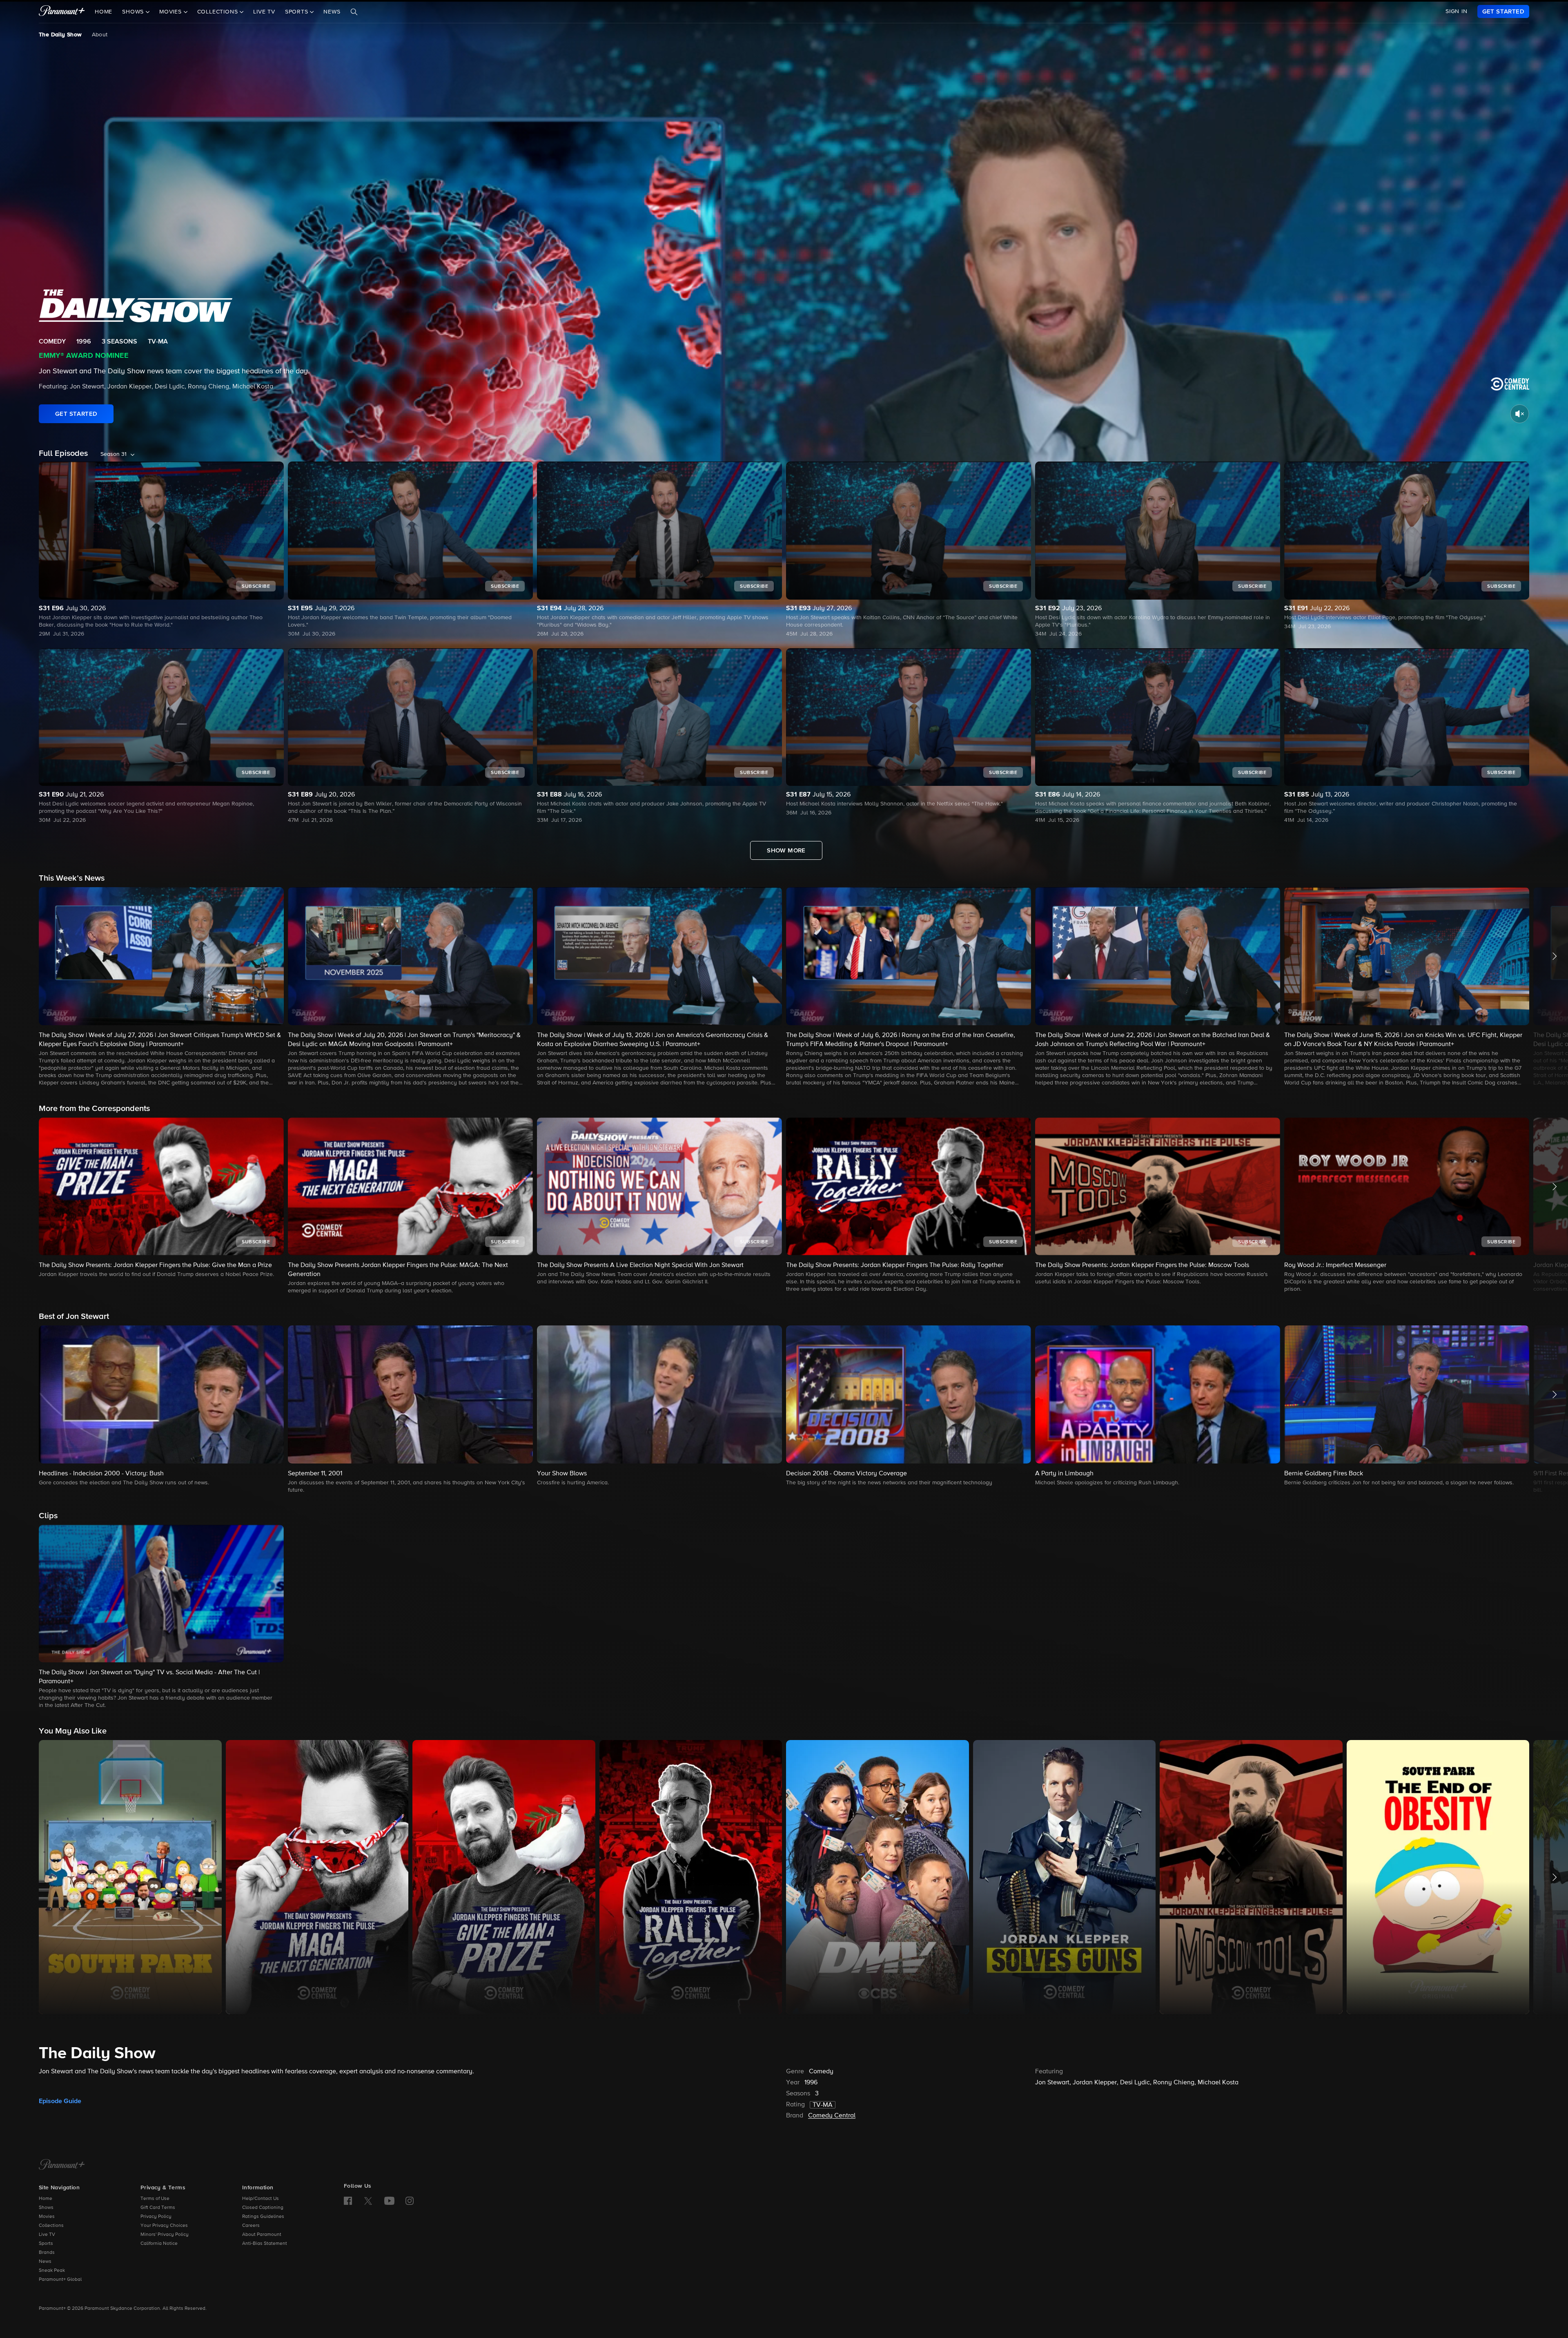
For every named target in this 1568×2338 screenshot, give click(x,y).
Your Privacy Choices (164, 2226)
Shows (46, 2208)
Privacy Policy (156, 2217)
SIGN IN (1457, 11)
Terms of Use (155, 2199)
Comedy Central (832, 2116)
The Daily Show (60, 35)
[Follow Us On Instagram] (410, 2201)
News (332, 12)
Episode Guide (60, 2101)
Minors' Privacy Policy (165, 2235)
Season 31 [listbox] (114, 454)
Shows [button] (134, 12)
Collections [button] (219, 12)
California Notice (159, 2244)
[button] (161, 987)
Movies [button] (171, 12)
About (100, 35)
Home (104, 12)
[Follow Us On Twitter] (368, 2200)
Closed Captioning (263, 2208)
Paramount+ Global (60, 2280)
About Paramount (262, 2235)
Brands (47, 2253)
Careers (251, 2226)
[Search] (354, 12)
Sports (46, 2244)
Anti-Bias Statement (265, 2244)
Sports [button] (298, 12)
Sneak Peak (52, 2271)
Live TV (264, 12)
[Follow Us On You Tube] (389, 2201)
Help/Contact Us (261, 2199)
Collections (51, 2226)
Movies (47, 2217)
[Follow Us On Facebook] (348, 2201)
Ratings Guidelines (263, 2217)
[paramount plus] (62, 11)
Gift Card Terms (158, 2208)
